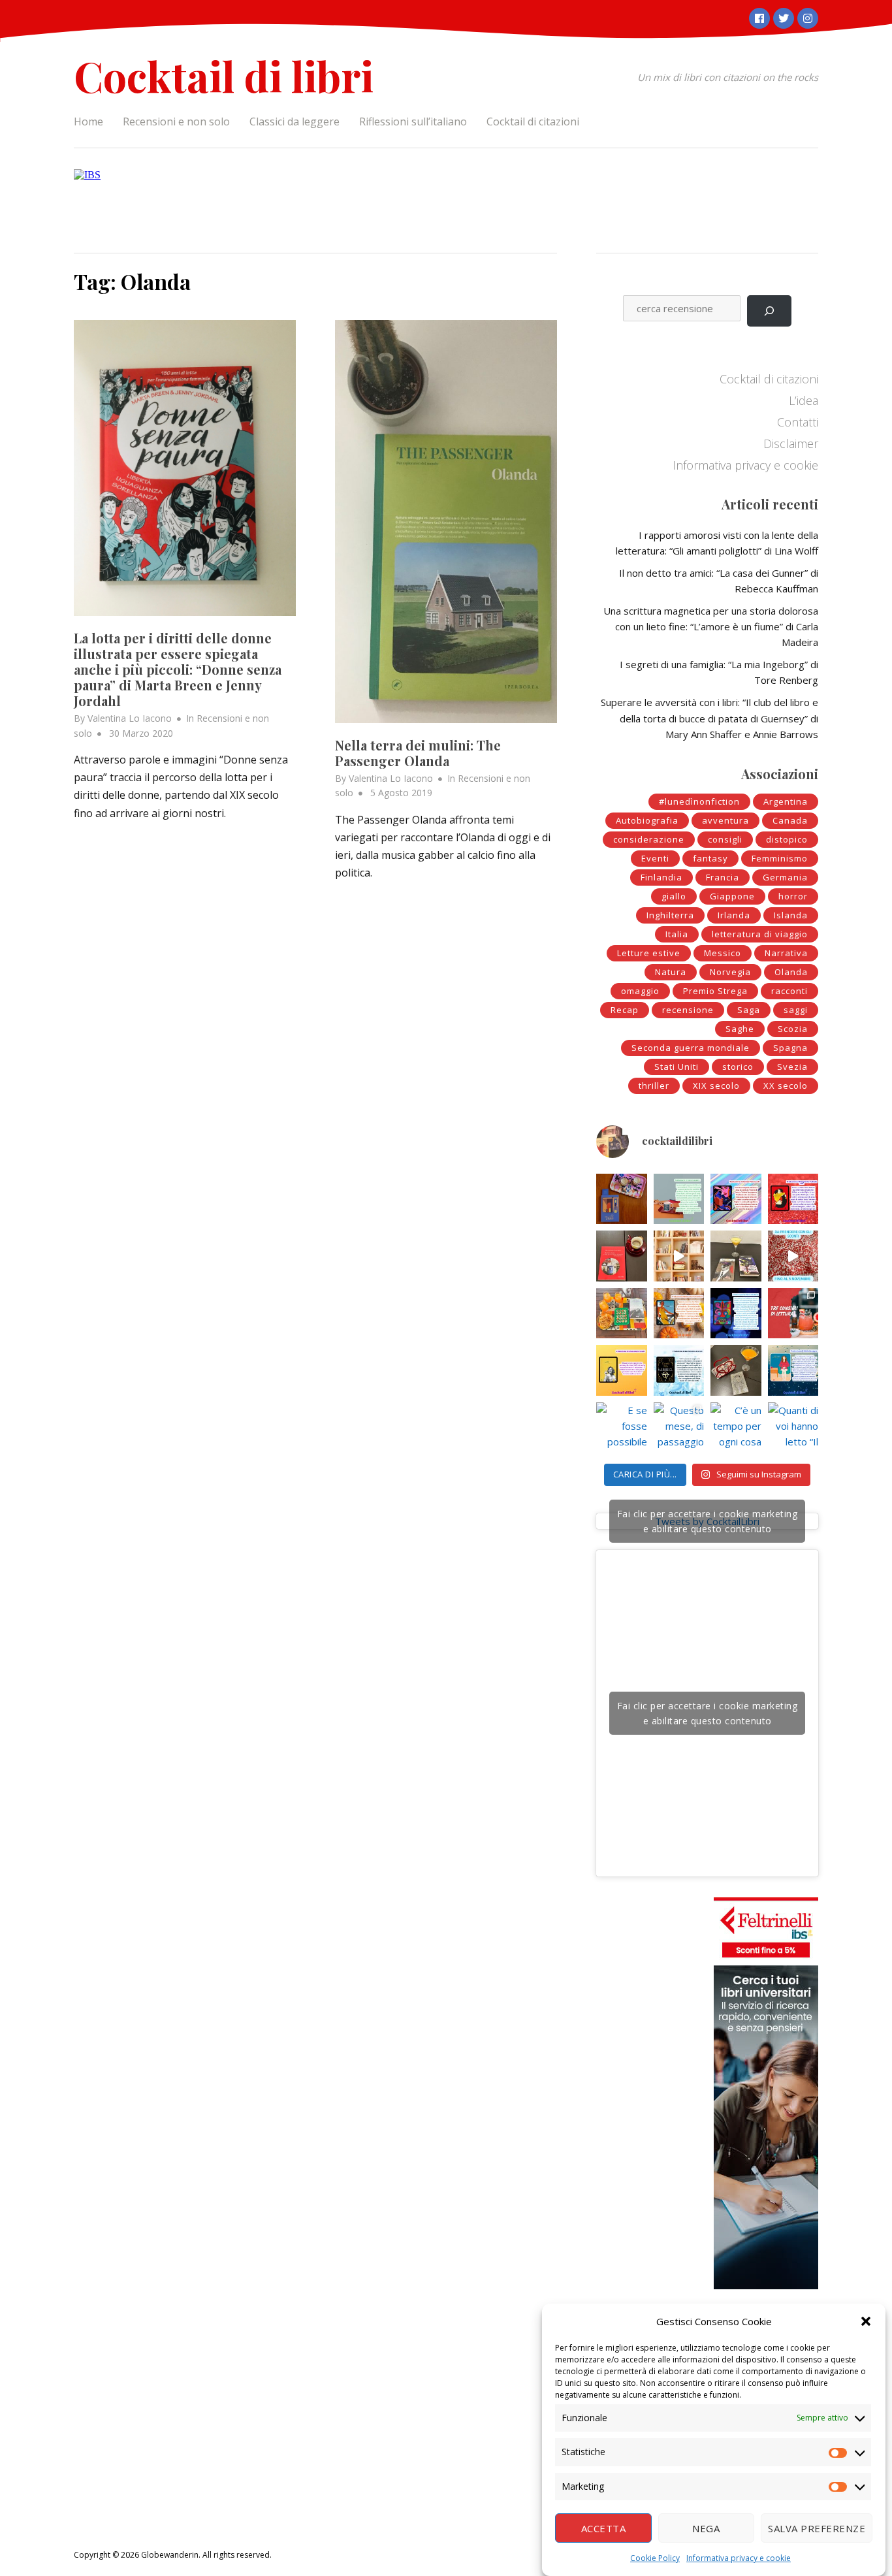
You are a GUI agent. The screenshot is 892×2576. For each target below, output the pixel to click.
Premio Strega (715, 991)
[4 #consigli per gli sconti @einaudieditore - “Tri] (679, 1256)
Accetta (604, 2528)
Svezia (792, 1067)
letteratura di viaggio (760, 934)
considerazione (649, 839)
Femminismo (780, 858)
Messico (723, 953)
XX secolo (786, 1086)
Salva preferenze (817, 2528)
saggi (796, 1010)
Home (88, 121)
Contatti (798, 422)
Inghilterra (670, 915)
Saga (749, 1010)
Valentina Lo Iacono (130, 718)
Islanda (791, 915)
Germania (785, 877)
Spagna (790, 1048)
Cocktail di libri (224, 75)
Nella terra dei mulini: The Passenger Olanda (418, 753)
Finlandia (661, 877)
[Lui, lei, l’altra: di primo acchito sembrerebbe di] (736, 1199)
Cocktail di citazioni (533, 121)
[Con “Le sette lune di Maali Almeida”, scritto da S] (736, 1313)
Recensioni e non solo (176, 121)
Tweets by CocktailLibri (708, 1521)
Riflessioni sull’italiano (413, 121)
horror (793, 896)
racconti (789, 991)
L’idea (804, 400)
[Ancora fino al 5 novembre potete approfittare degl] (793, 1256)
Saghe (740, 1029)
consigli (725, 839)
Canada (790, 820)
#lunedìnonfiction (699, 801)
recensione (688, 1010)
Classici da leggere (295, 121)
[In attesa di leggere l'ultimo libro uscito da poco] (622, 1370)
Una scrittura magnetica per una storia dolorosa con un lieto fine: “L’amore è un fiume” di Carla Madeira (711, 626)
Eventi (655, 858)
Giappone (732, 896)
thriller (654, 1086)
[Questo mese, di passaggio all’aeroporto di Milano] (679, 1428)
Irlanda (734, 915)
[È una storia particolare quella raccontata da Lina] (622, 1199)
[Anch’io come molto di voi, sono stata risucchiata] (736, 1370)
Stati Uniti (677, 1067)
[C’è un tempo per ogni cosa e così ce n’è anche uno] (736, 1428)
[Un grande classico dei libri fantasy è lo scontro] (679, 1370)
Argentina (786, 801)
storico (738, 1067)
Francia (723, 877)
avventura (725, 820)
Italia (677, 934)
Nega (706, 2528)
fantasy (710, 858)
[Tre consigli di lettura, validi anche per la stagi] (793, 1313)
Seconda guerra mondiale (691, 1048)
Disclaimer (791, 443)
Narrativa (786, 953)
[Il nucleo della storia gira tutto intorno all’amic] (679, 1199)
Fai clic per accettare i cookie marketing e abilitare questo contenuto (708, 1521)
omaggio (640, 991)
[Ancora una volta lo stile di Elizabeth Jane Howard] (679, 1313)
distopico (787, 839)
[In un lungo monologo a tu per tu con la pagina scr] (793, 1199)
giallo (674, 896)
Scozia (793, 1029)
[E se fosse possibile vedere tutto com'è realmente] (622, 1428)
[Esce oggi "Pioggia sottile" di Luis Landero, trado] (793, 1370)
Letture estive (649, 953)
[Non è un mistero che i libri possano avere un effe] (622, 1256)
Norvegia (730, 972)
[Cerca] (769, 311)
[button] (866, 2321)
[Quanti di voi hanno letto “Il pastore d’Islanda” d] (793, 1428)
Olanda (791, 972)
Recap (625, 1010)
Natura (671, 972)
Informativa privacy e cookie (739, 2558)
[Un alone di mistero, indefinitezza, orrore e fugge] (736, 1256)
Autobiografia (647, 820)
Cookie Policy (655, 2558)
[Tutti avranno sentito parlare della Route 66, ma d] (622, 1313)
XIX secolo (716, 1086)
